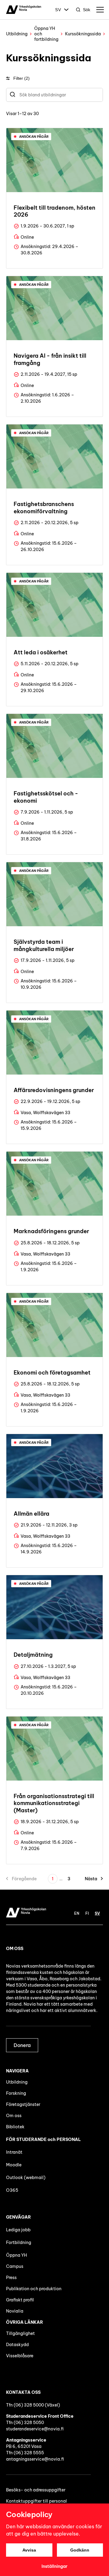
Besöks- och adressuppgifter (36, 2490)
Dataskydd (17, 2345)
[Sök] (13, 95)
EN (77, 1913)
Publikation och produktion (34, 2289)
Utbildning (17, 34)
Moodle (14, 2165)
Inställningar (54, 2566)
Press (11, 2278)
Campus (15, 2266)
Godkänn (80, 2550)
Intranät (14, 2152)
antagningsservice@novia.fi (35, 2459)
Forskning (16, 2093)
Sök (87, 10)
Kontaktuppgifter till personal (36, 2501)
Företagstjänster (23, 2104)
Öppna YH (17, 2255)
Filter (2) (21, 78)
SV (58, 10)
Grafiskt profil (20, 2300)
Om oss (14, 2116)
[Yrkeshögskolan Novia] (24, 10)
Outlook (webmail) (26, 2178)
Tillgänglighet (20, 2333)
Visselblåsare (20, 2356)
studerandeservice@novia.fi (35, 2429)
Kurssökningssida (83, 34)
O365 (12, 2190)
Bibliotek (15, 2127)
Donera (22, 2045)
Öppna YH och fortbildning (46, 34)
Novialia (15, 2311)
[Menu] (100, 10)
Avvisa (29, 2550)
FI (87, 1913)
